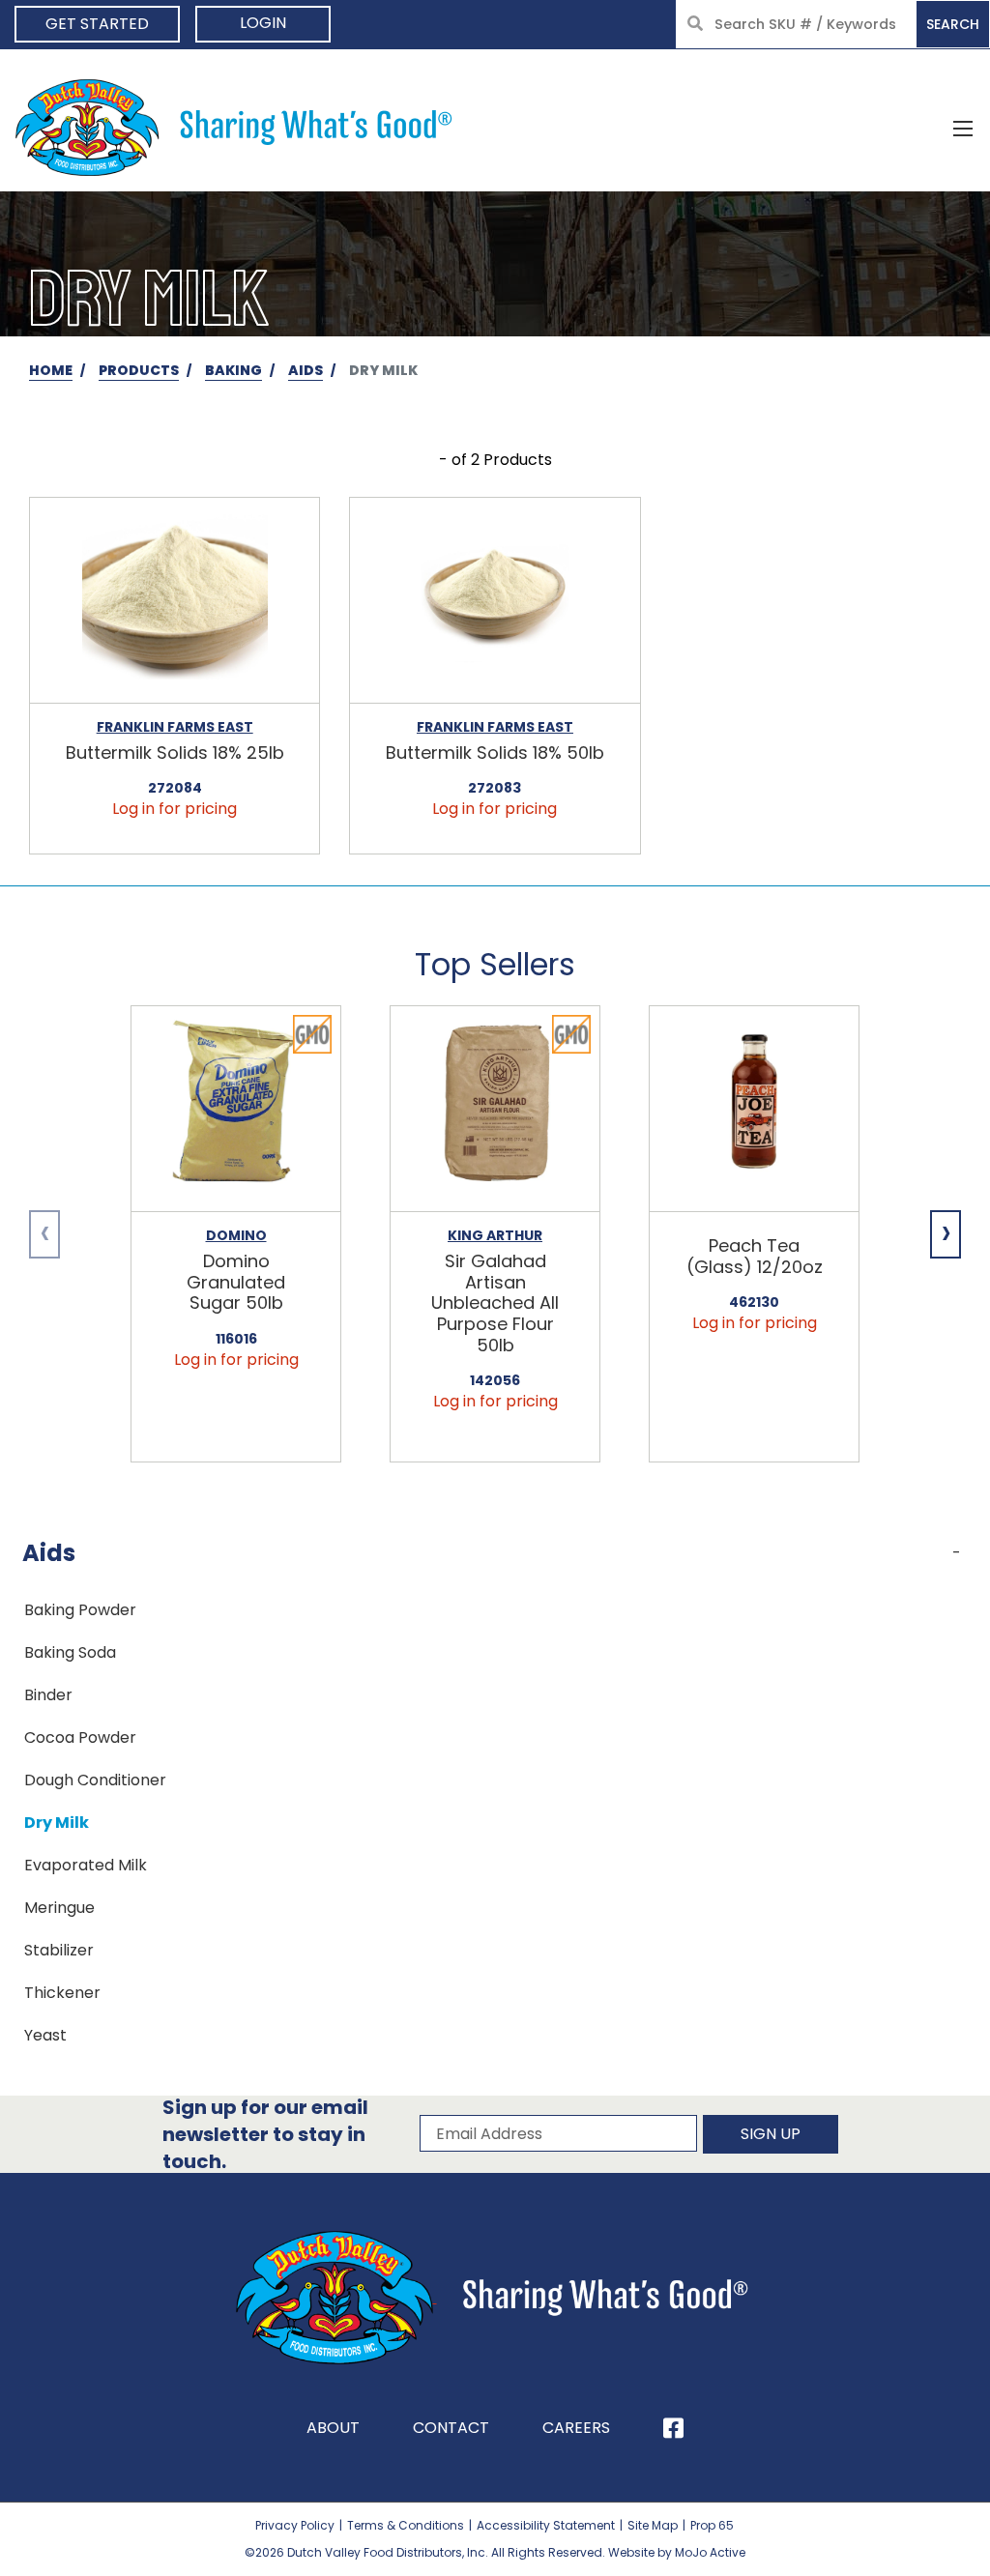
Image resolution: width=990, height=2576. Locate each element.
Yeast (45, 2035)
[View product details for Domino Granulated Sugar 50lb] (236, 1109)
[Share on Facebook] (673, 2428)
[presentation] (44, 1234)
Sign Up (771, 2134)
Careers (576, 2428)
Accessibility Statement (546, 2525)
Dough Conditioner (95, 1780)
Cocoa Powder (80, 1737)
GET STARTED (97, 24)
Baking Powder (80, 1610)
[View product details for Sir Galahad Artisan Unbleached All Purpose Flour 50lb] (495, 1109)
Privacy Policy (295, 2525)
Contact (451, 2428)
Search (953, 24)
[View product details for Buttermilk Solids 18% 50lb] (495, 601)
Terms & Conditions (406, 2525)
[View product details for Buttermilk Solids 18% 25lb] (175, 601)
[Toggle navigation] (963, 128)
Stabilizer (59, 1950)
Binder (48, 1695)
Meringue (59, 1908)
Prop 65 (712, 2525)
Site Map (653, 2525)
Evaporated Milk (86, 1865)
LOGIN (263, 23)
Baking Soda (70, 1652)
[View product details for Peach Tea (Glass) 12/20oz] (754, 1109)
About (333, 2428)
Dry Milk (57, 1823)
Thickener (62, 1993)
